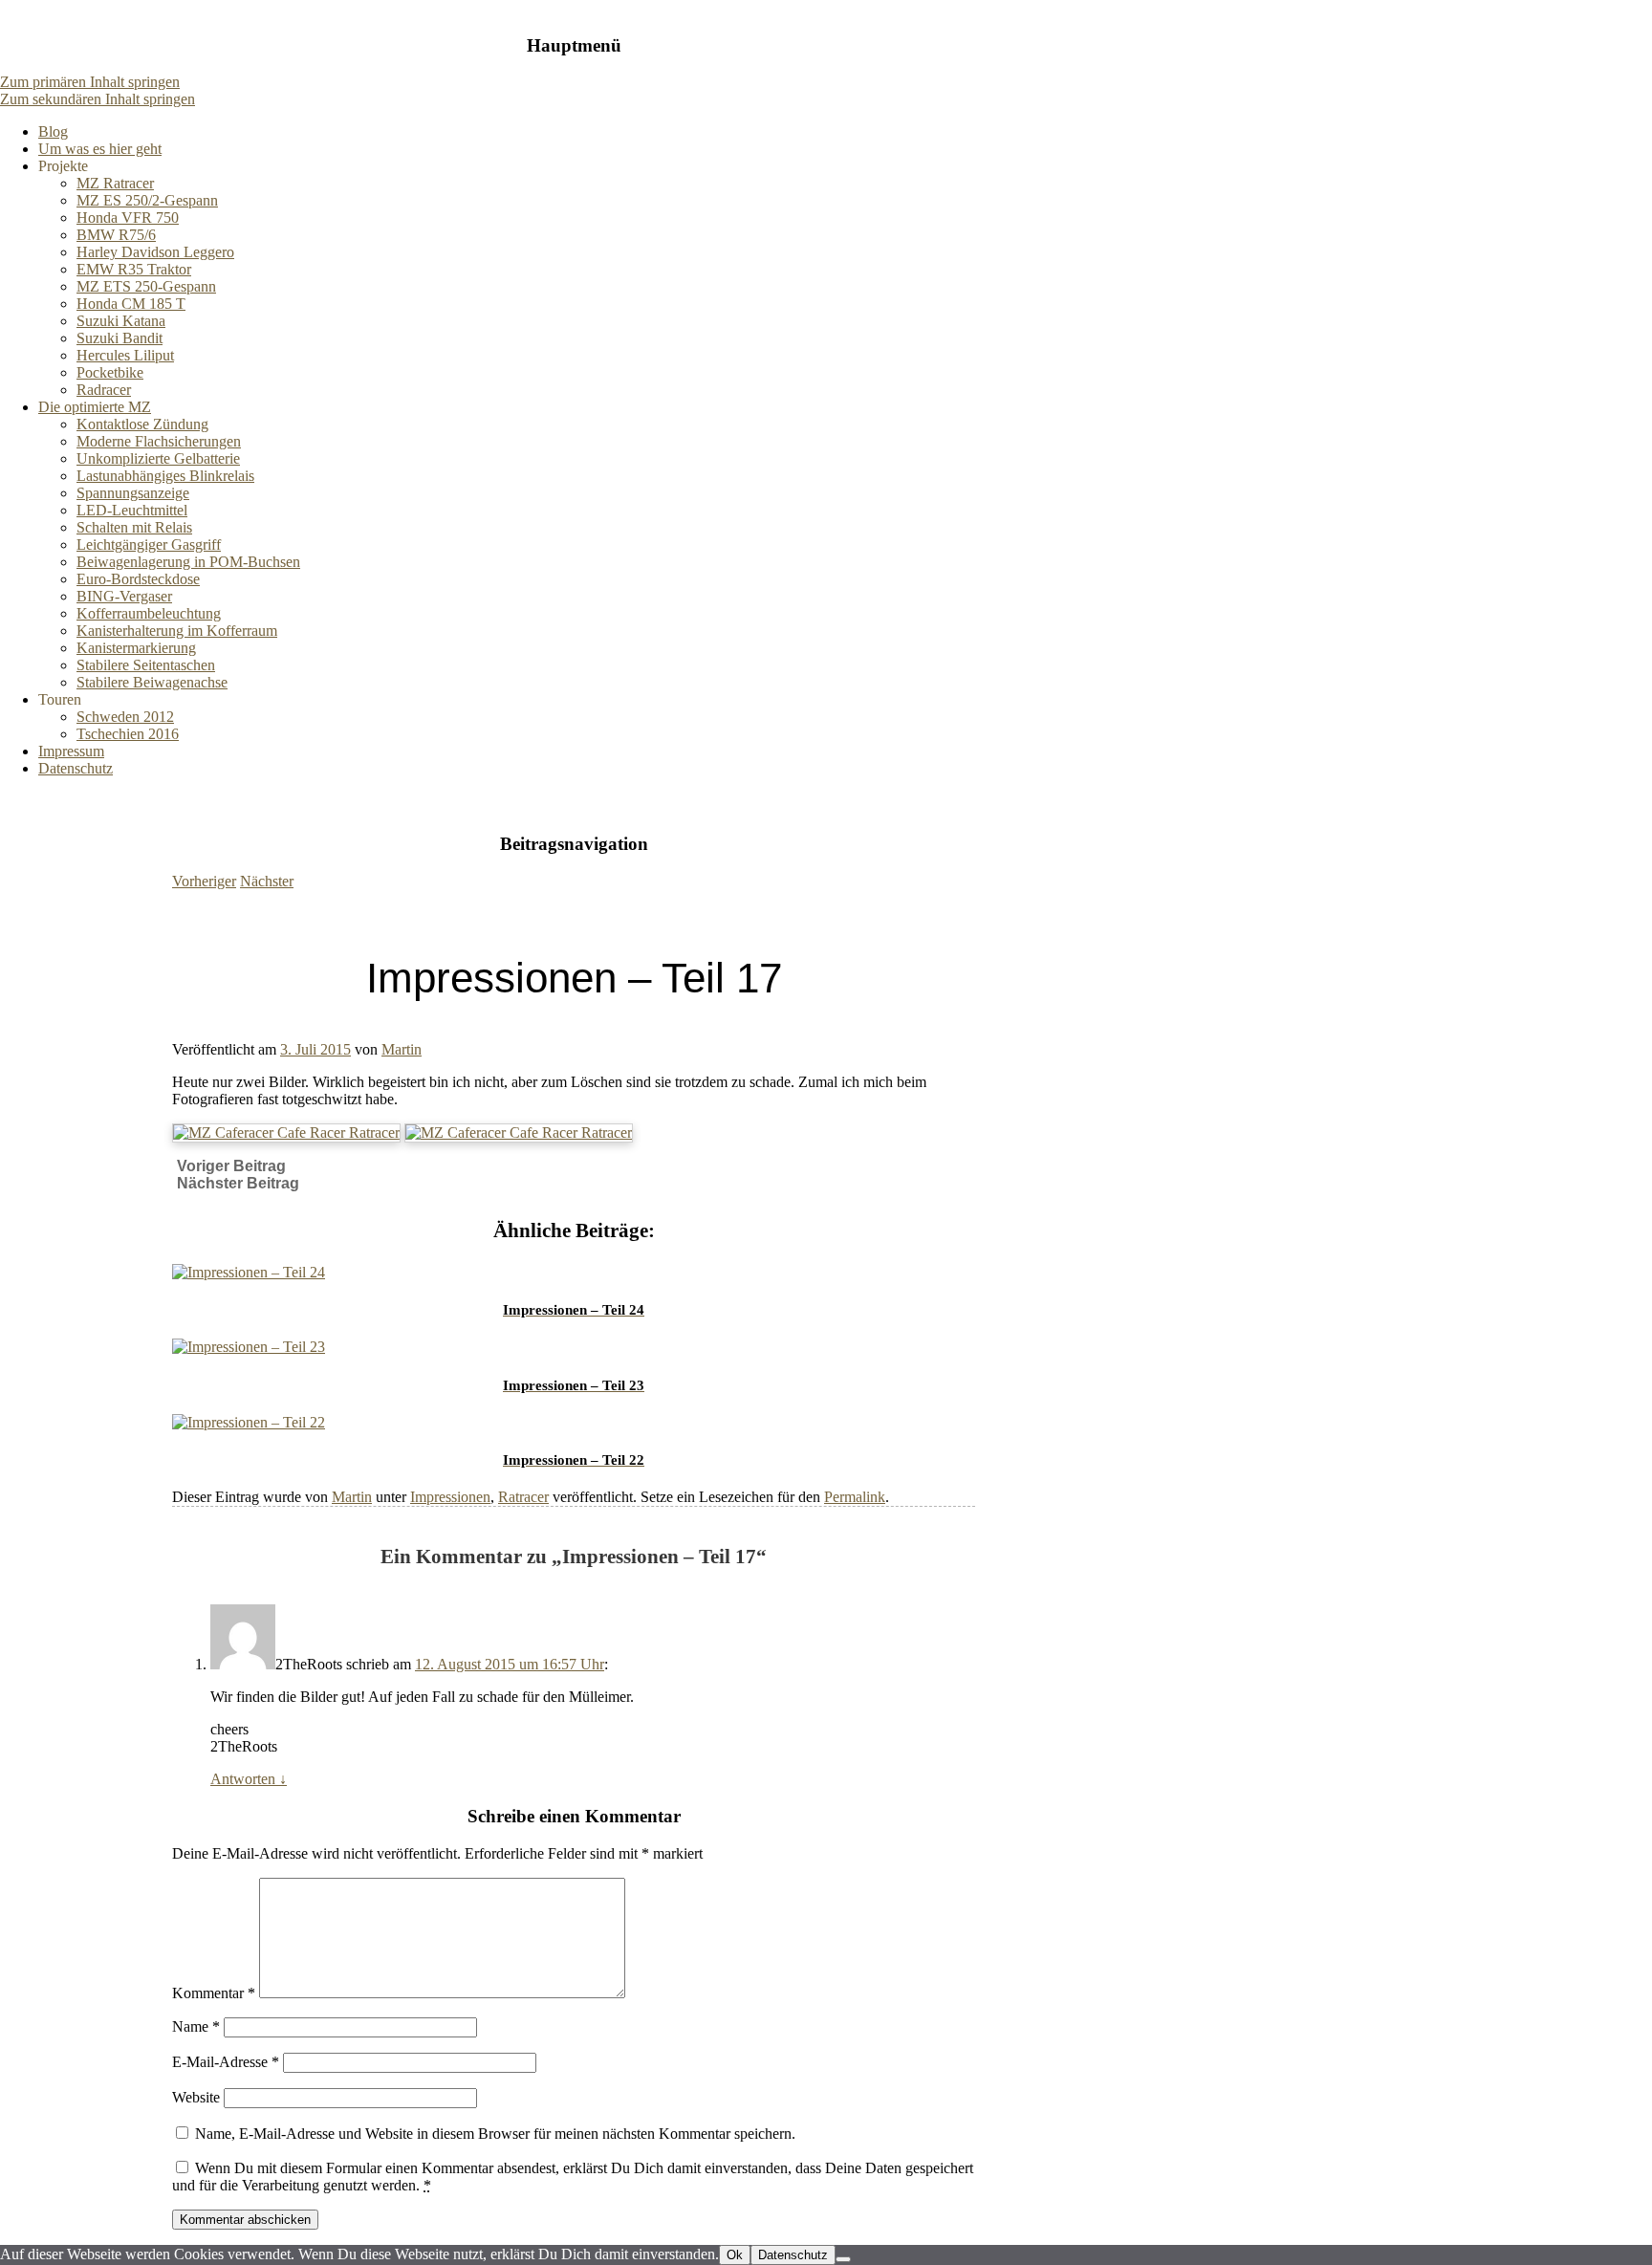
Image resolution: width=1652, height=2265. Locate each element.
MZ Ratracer (115, 183)
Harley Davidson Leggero (155, 252)
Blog (53, 131)
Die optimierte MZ (95, 407)
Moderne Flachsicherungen (159, 441)
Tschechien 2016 (128, 734)
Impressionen (450, 1497)
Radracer (104, 390)
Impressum (71, 751)
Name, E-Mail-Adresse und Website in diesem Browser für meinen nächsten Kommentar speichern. (495, 2134)
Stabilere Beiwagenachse (152, 682)
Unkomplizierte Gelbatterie (158, 458)
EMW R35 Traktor (134, 269)
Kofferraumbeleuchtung (149, 613)
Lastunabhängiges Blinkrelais (165, 476)
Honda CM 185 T (131, 304)
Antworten (249, 1779)
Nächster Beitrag (238, 1183)
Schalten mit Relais (134, 527)
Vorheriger (204, 881)
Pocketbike (110, 372)
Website (196, 2097)
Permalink (855, 1497)
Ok (735, 2255)
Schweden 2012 (125, 717)
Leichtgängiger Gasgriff (149, 544)
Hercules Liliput (125, 355)
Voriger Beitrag (231, 1166)
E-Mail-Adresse (226, 2062)
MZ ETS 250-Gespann (146, 286)
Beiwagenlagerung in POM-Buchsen (188, 562)
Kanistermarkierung (136, 648)
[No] (843, 2259)
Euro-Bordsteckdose (138, 579)
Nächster (267, 881)
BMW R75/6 (116, 235)
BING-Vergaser (124, 596)
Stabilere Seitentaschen (146, 665)
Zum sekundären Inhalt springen (98, 99)
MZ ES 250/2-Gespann (147, 200)
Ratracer (523, 1497)
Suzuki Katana (121, 321)
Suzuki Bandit (120, 338)
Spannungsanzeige (133, 493)
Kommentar (214, 1993)
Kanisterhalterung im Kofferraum (177, 631)
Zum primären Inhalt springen (90, 82)
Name (196, 2026)
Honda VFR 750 (128, 218)
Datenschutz (76, 768)
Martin (402, 1049)
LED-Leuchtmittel (132, 510)
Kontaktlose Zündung (142, 424)
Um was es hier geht (100, 149)
